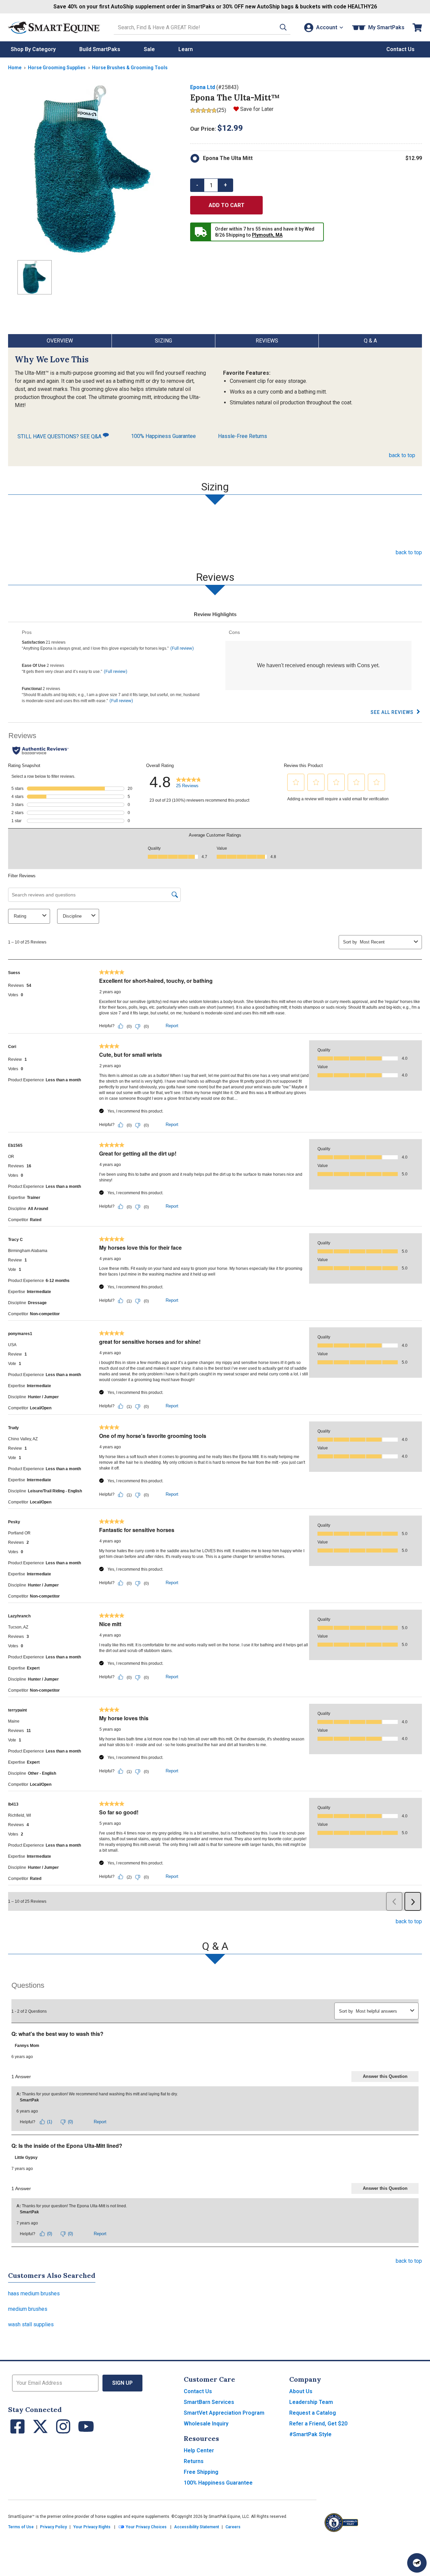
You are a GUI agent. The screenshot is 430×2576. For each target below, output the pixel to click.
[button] (283, 27)
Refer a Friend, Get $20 (318, 2424)
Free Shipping (201, 2472)
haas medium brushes (34, 2293)
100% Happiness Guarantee (163, 436)
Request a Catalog (313, 2413)
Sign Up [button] (122, 2383)
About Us (301, 2391)
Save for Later (257, 109)
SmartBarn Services (209, 2402)
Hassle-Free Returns (243, 436)
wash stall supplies (31, 2324)
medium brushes (28, 2309)
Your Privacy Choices (146, 2527)
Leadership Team (311, 2402)
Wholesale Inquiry (206, 2424)
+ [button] (225, 185)
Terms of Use (21, 2527)
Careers (233, 2527)
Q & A (370, 341)
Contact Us (198, 2391)
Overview (60, 341)
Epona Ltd (203, 87)
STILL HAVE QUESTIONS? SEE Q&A (60, 436)
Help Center (199, 2450)
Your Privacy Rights (92, 2527)
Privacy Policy (53, 2527)
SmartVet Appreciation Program (224, 2413)
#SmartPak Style (310, 2434)
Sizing (163, 341)
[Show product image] (94, 169)
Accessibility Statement (197, 2527)
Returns (194, 2461)
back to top (402, 455)
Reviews (267, 341)
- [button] (197, 185)
